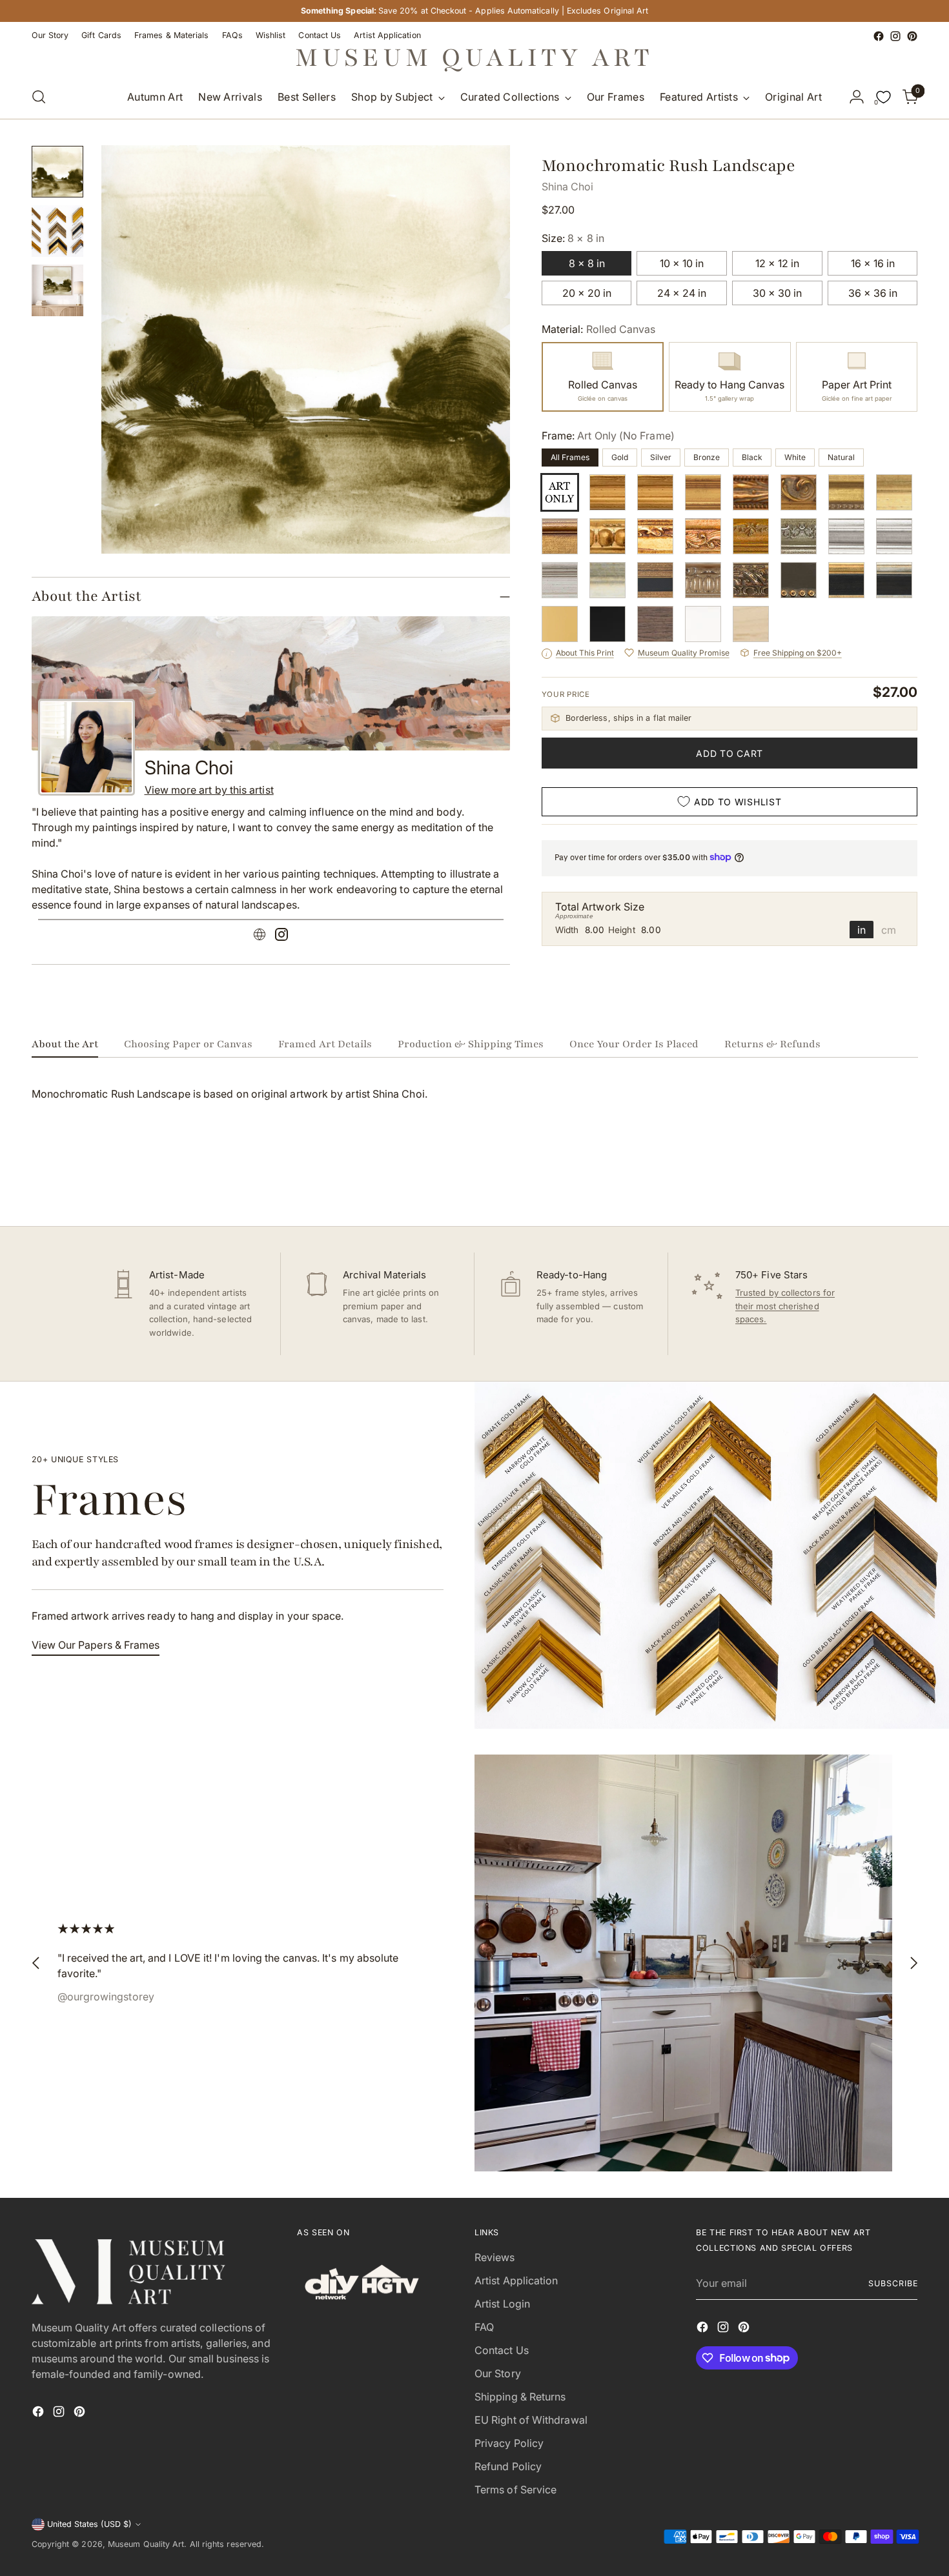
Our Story (498, 2373)
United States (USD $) (89, 2524)
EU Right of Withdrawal (531, 2420)
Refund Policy (508, 2466)
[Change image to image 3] (57, 290)
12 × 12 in (777, 263)
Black (752, 457)
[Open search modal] (39, 97)
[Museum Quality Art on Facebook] (879, 36)
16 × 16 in (873, 263)
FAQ (484, 2327)
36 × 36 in (873, 293)
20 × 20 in (587, 293)
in (862, 929)
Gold (620, 457)
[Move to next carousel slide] (907, 1182)
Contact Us (502, 2350)
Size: (573, 238)
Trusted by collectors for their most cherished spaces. (785, 1306)
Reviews (495, 2257)
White (795, 457)
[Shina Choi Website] (260, 936)
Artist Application (516, 2280)
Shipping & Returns (520, 2397)
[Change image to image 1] (57, 172)
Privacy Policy (509, 2443)
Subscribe (893, 2283)
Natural (841, 457)
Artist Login (502, 2304)
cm (889, 929)
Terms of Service (515, 2490)
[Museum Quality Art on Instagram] (895, 36)
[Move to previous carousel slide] (877, 1182)
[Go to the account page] (857, 97)
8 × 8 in (587, 263)
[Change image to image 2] (57, 231)
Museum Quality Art (146, 2544)
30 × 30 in (777, 293)
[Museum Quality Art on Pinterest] (912, 36)
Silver (661, 457)
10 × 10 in (682, 263)
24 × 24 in (682, 293)
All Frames (570, 457)
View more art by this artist (209, 790)
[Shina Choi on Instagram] (281, 936)
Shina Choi (568, 186)
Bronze (707, 457)
